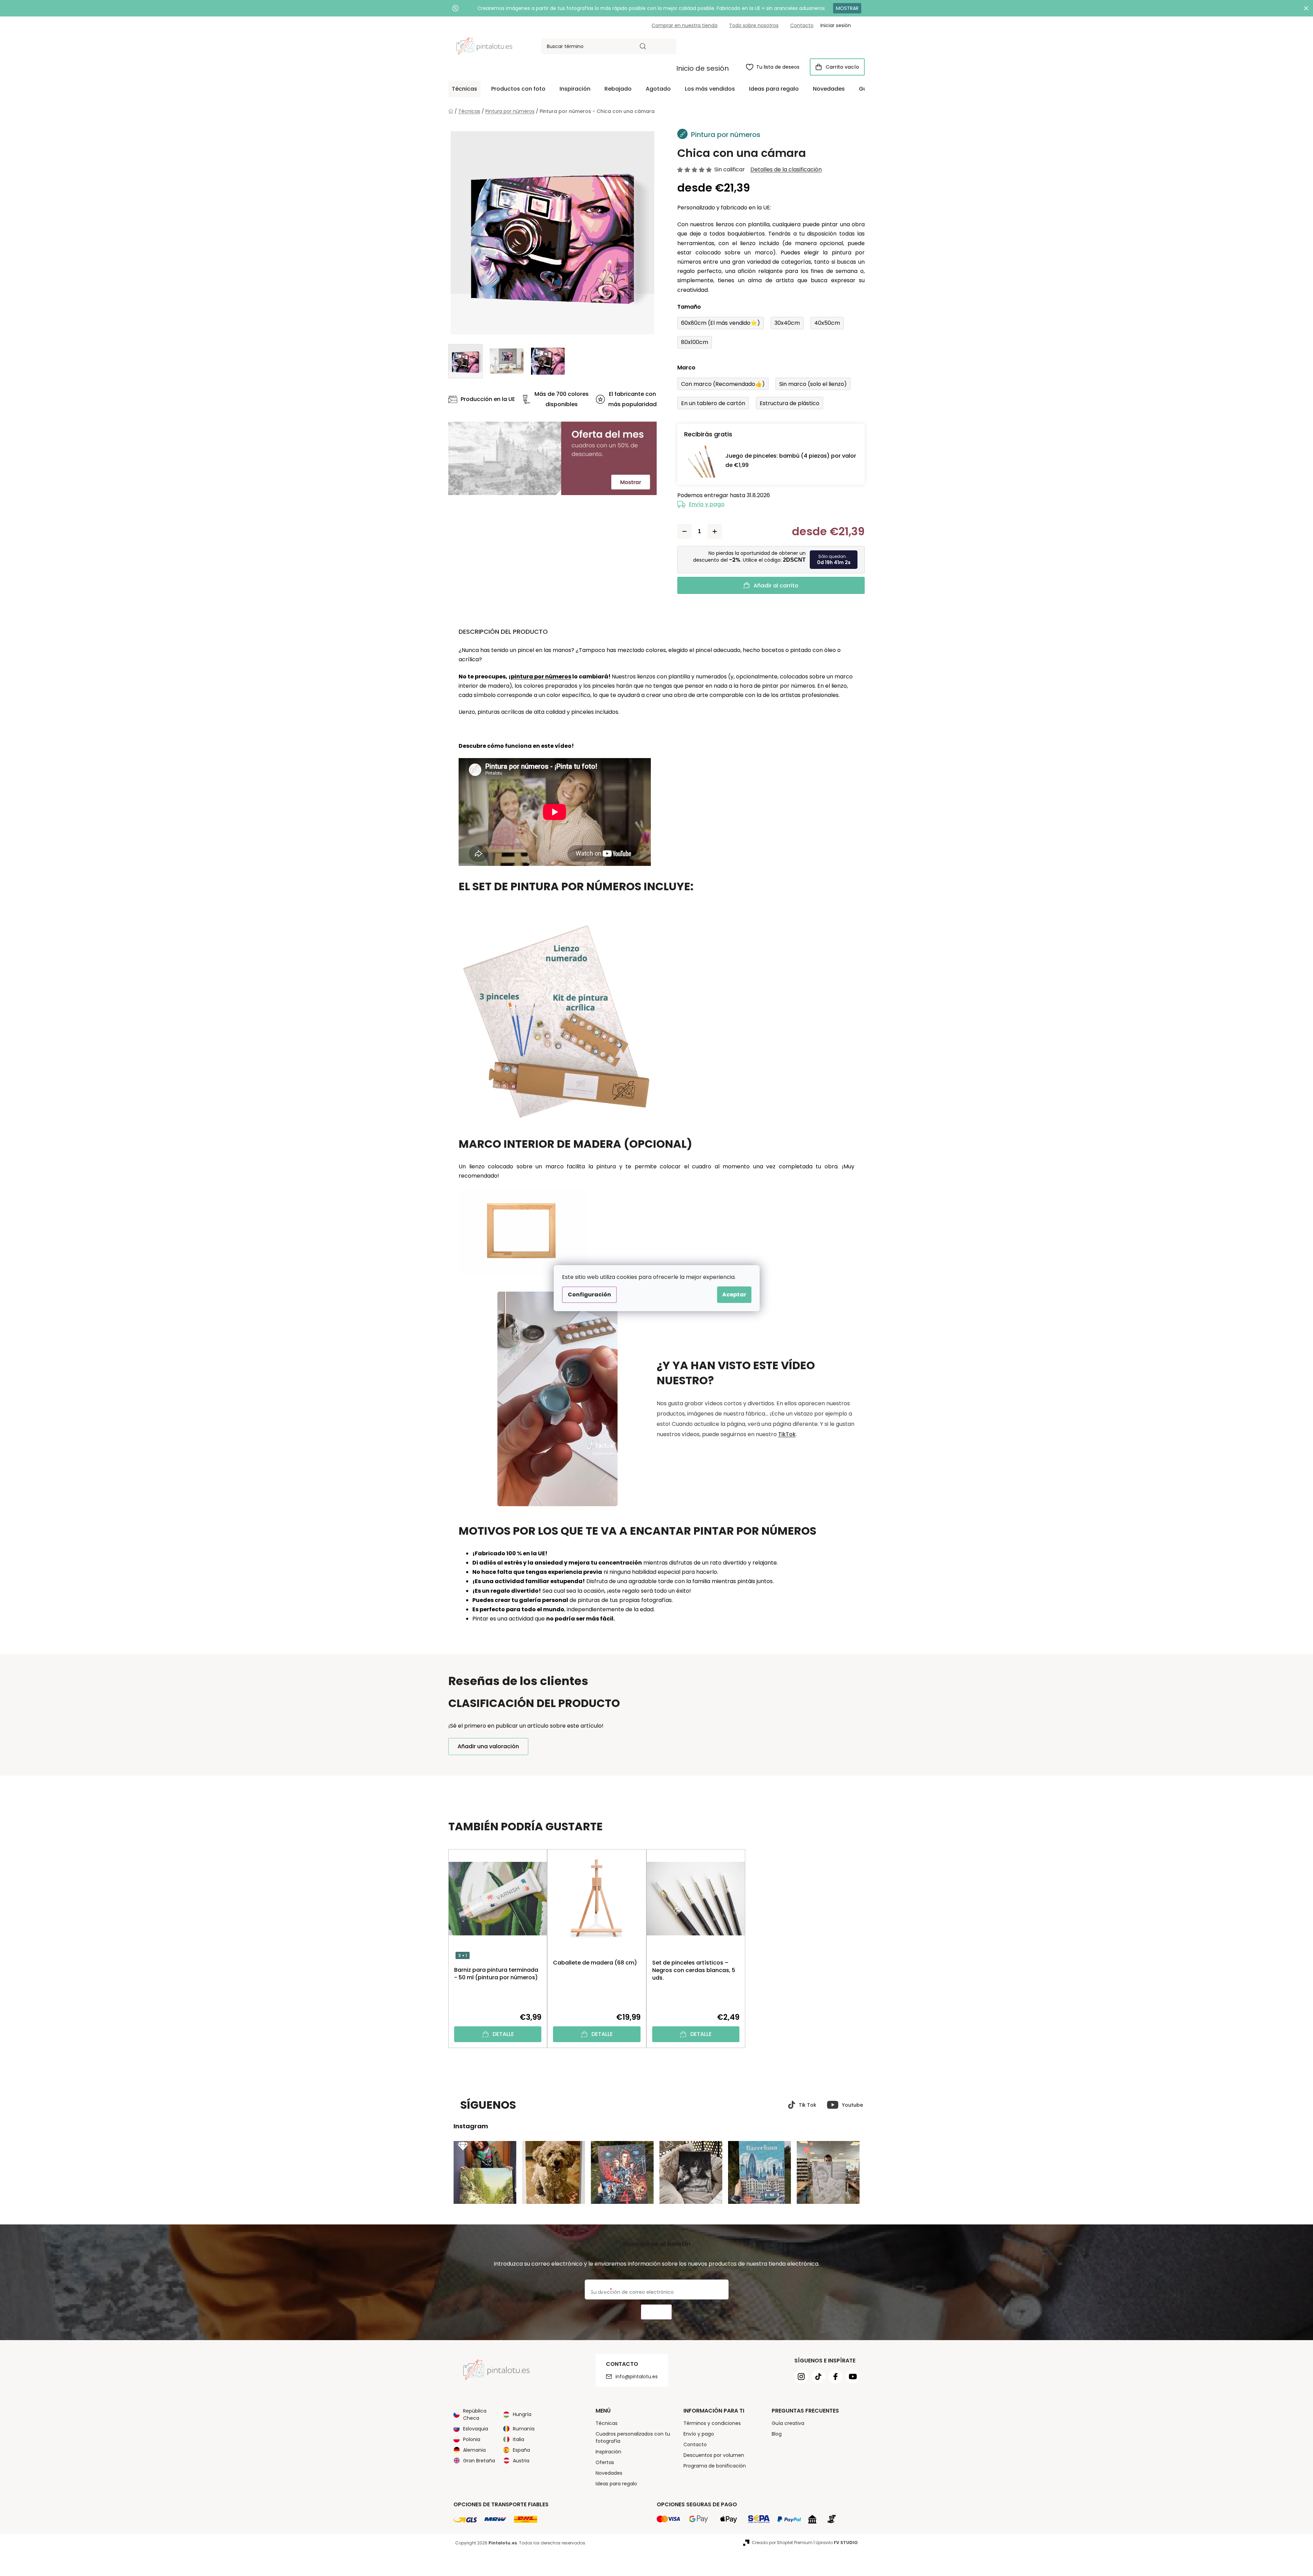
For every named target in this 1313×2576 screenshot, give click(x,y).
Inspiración (608, 2452)
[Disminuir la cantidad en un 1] (684, 531)
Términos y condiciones (712, 2423)
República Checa (475, 2414)
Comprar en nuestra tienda (684, 25)
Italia (519, 2439)
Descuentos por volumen (714, 2455)
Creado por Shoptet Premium (782, 2543)
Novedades (609, 2473)
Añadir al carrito (776, 586)
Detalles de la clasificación (786, 170)
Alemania (474, 2450)
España (521, 2450)
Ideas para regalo (616, 2484)
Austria (521, 2461)
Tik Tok (808, 2105)
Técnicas (607, 2423)
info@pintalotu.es (637, 2377)
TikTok (787, 1434)
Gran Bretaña (479, 2461)
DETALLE (503, 2034)
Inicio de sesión (702, 68)
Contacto (802, 25)
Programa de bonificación (715, 2466)
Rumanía (524, 2429)
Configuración (589, 1295)
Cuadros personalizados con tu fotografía (633, 2437)
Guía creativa (788, 2423)
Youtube (853, 2105)
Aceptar (734, 1295)
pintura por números (541, 677)
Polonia (472, 2439)
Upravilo (837, 2543)
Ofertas (605, 2462)
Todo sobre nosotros (754, 25)
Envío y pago (707, 504)
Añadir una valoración (488, 1746)
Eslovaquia (476, 2429)
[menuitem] (464, 89)
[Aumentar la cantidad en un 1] (715, 531)
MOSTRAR (847, 8)
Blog (777, 2434)
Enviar (656, 2312)
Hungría (522, 2414)
